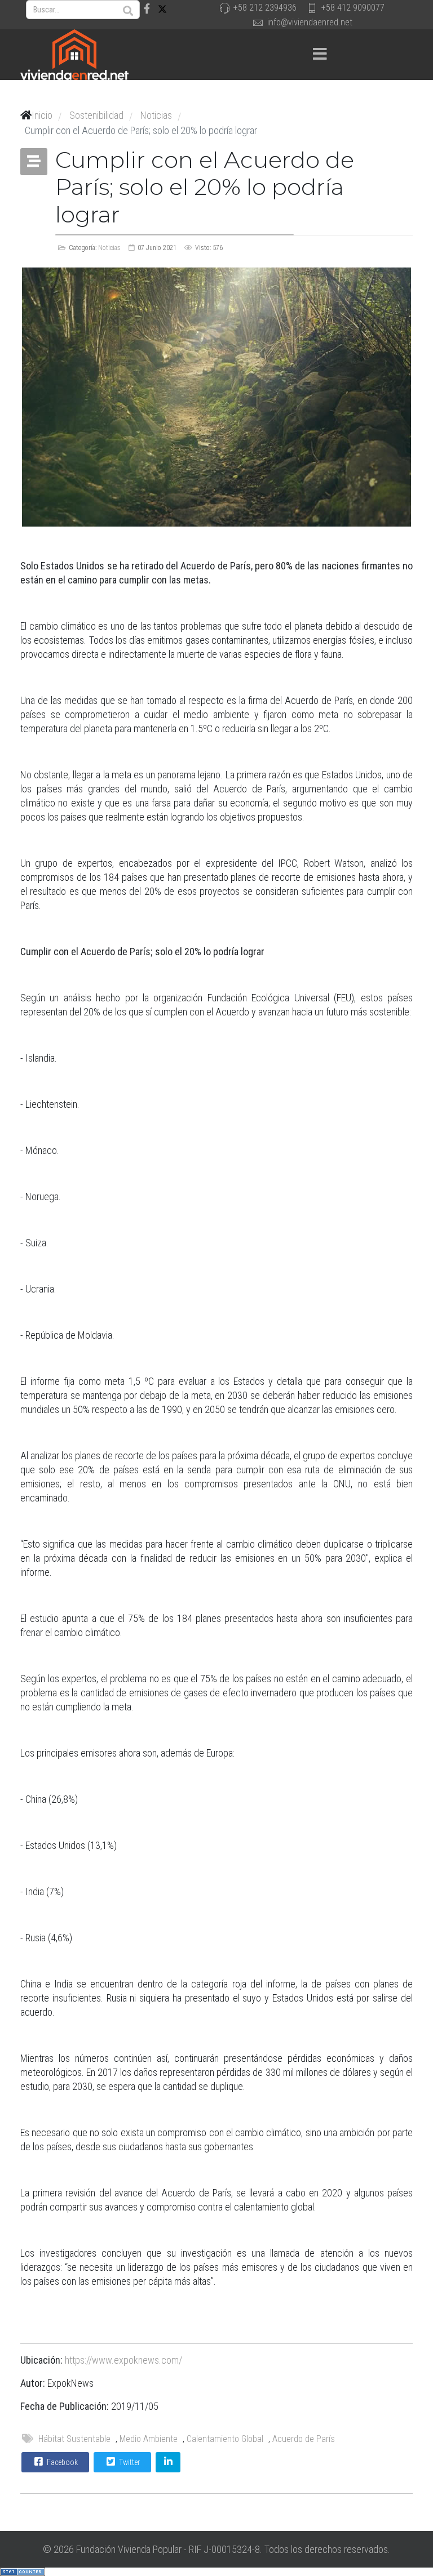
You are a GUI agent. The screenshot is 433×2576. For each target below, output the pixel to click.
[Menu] (320, 55)
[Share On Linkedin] (168, 2462)
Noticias (109, 248)
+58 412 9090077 (353, 8)
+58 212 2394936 (265, 8)
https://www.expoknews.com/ (123, 2360)
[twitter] (162, 9)
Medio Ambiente (149, 2439)
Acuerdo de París (304, 2439)
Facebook (61, 2462)
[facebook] (147, 9)
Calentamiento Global (225, 2439)
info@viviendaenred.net (310, 22)
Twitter (129, 2462)
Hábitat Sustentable (74, 2439)
